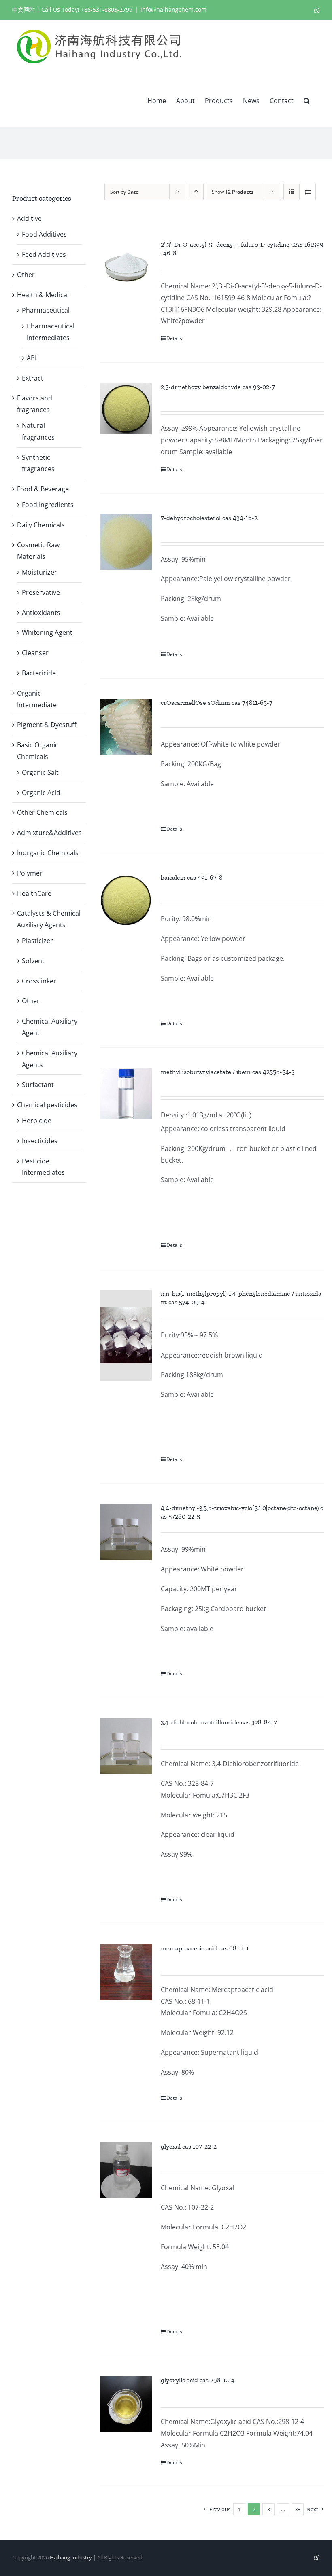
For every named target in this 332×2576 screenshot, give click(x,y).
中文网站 (23, 10)
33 (298, 2509)
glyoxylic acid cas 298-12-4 (198, 2380)
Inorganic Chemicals (48, 853)
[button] (307, 100)
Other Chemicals (42, 812)
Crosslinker (39, 981)
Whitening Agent (47, 632)
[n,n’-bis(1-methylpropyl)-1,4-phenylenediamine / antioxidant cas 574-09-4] (126, 1335)
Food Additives (44, 234)
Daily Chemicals (41, 525)
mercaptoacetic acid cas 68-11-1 (205, 1948)
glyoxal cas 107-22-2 (189, 2146)
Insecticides (40, 1141)
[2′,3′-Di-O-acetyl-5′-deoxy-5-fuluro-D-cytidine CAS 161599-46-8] (126, 266)
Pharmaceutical (46, 310)
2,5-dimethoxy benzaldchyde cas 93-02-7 (218, 387)
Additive (29, 218)
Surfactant (38, 1085)
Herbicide (37, 1121)
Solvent (33, 961)
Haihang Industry (71, 2557)
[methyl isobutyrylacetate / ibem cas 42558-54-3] (126, 1094)
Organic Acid (41, 793)
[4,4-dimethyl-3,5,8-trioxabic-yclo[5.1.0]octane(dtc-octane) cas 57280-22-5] (126, 1532)
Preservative (41, 592)
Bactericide (39, 673)
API (32, 358)
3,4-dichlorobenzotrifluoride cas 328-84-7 (219, 1722)
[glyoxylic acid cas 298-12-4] (126, 2404)
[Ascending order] (196, 192)
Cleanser (35, 653)
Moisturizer (39, 572)
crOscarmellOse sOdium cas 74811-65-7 (217, 703)
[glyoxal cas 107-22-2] (126, 2170)
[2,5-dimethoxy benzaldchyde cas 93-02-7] (126, 409)
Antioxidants (41, 613)
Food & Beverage (43, 489)
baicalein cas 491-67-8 (192, 877)
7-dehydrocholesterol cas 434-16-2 (209, 518)
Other (26, 275)
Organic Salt (40, 772)
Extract (33, 378)
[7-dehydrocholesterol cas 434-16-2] (126, 542)
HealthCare (34, 893)
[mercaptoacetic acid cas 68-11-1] (126, 1972)
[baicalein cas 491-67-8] (126, 901)
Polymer (30, 873)
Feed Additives (44, 254)
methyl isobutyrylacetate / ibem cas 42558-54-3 (228, 1072)
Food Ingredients (48, 505)
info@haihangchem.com (173, 10)
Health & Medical (43, 295)
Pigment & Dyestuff (47, 725)
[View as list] (308, 192)
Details (174, 338)
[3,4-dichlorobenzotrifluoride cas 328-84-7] (126, 1746)
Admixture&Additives (49, 833)
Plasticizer (37, 941)
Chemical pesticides (47, 1105)
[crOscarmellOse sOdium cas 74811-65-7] (126, 727)
